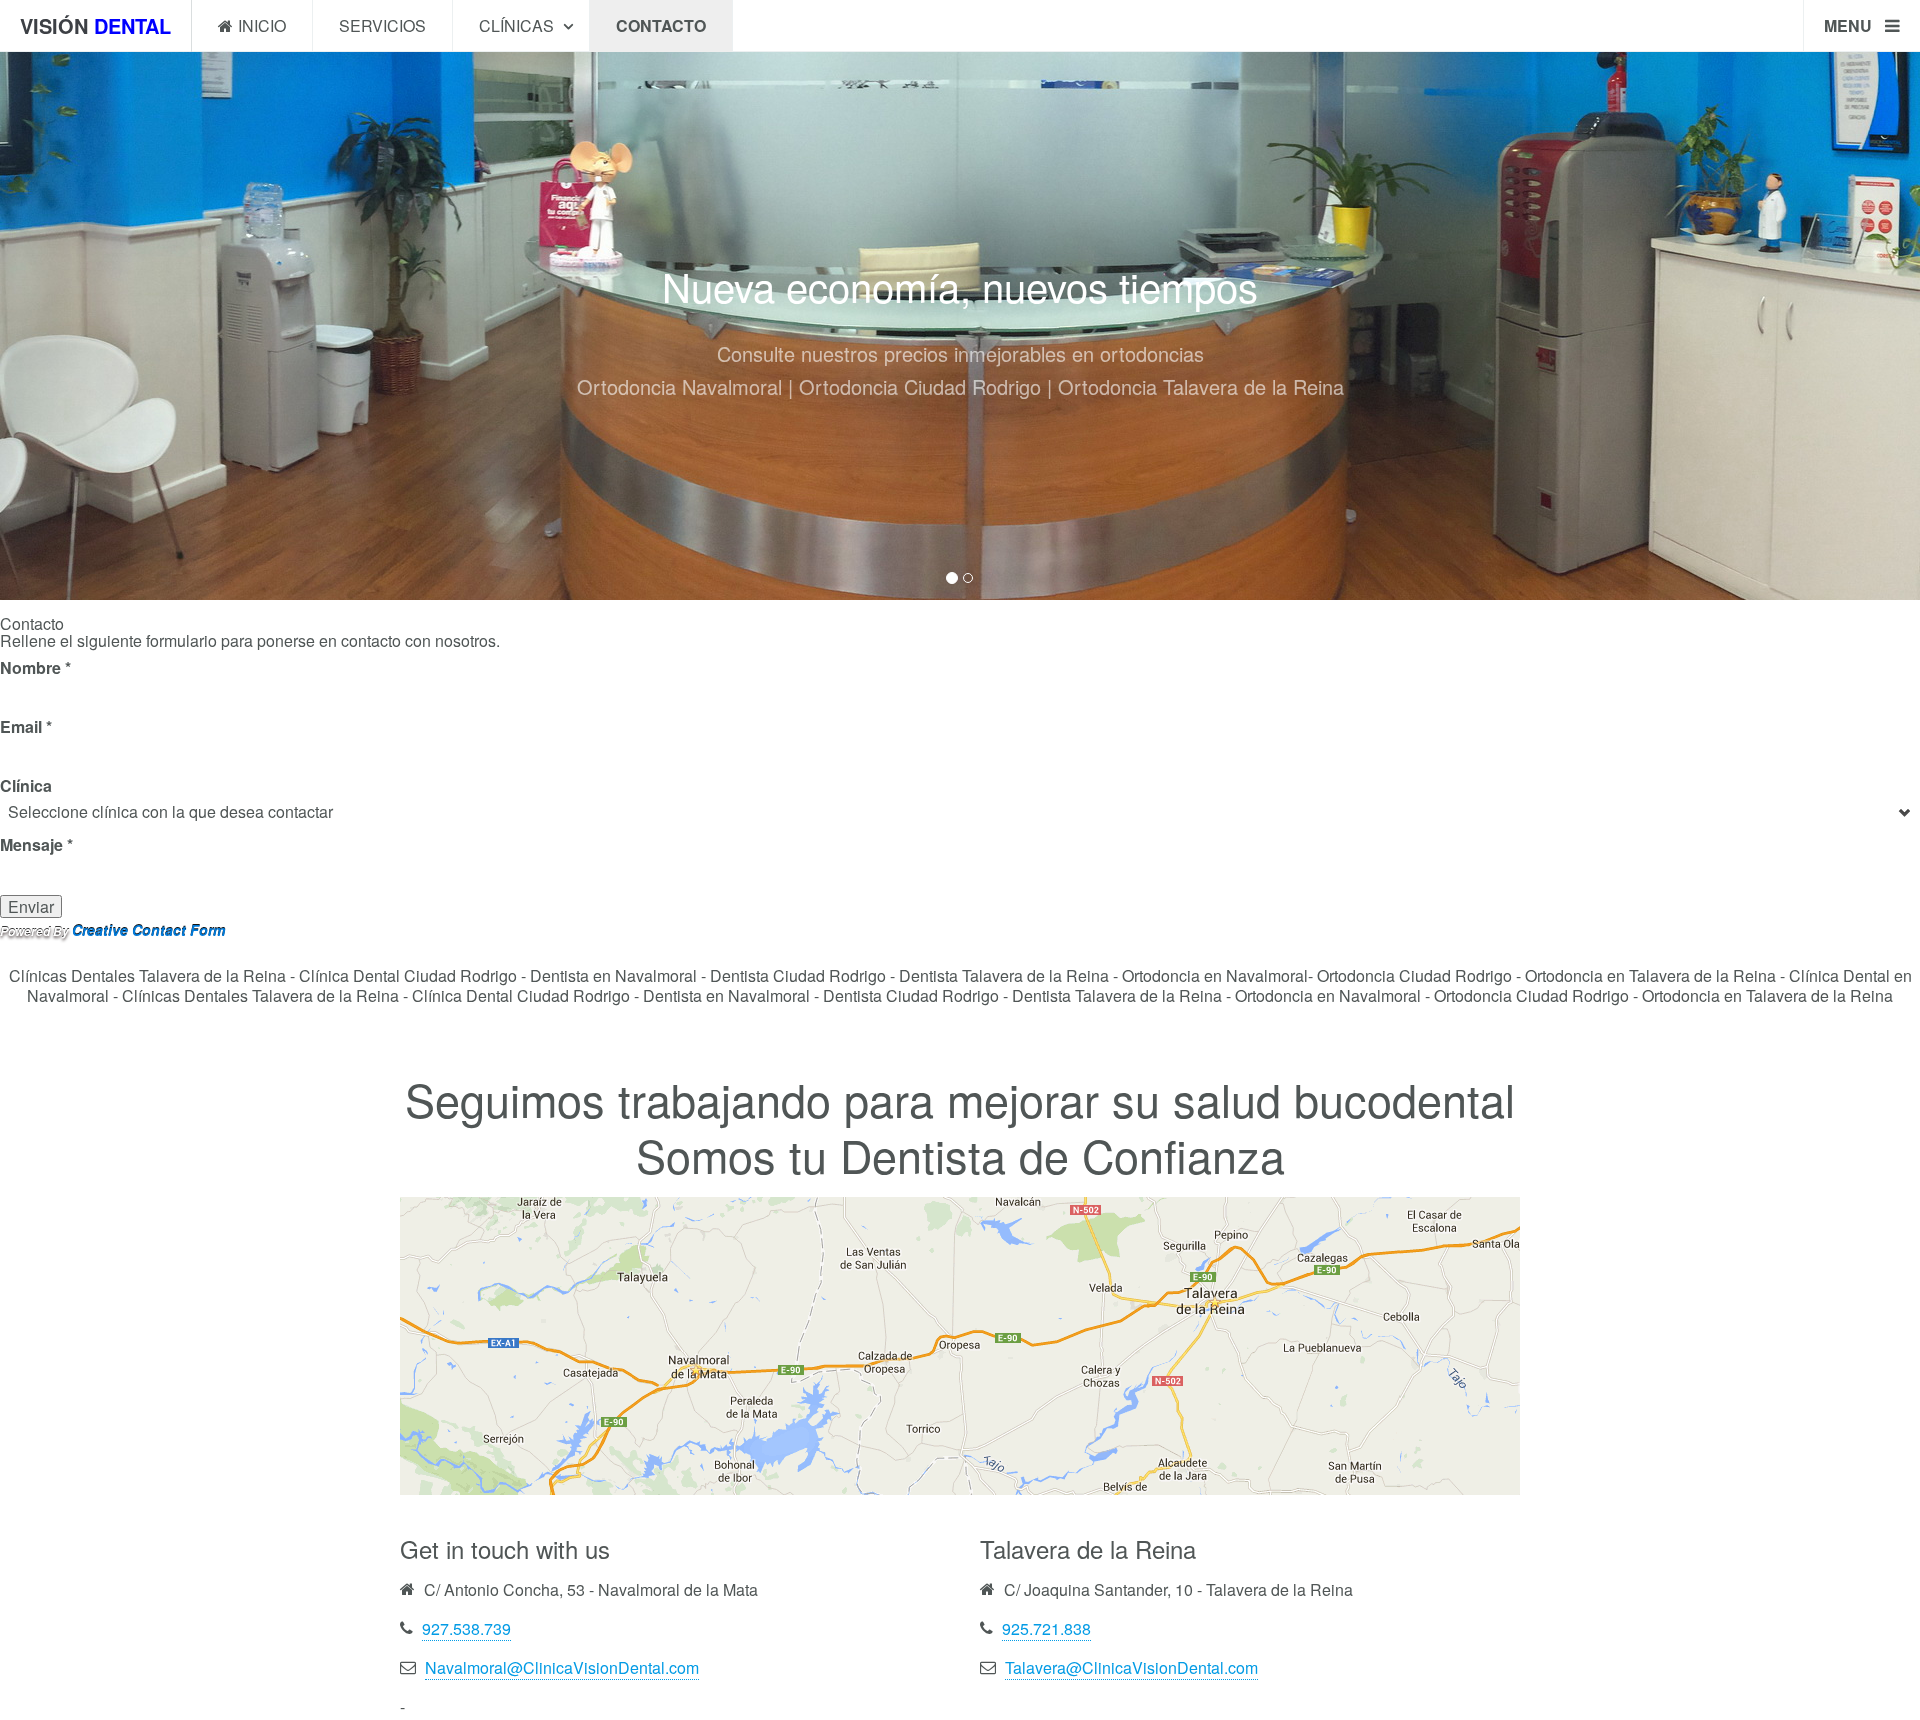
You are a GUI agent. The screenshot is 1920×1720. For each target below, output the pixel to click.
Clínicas (518, 25)
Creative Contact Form (148, 930)
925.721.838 (1046, 1628)
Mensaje (36, 844)
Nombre (35, 667)
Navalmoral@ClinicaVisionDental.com (562, 1667)
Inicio (262, 25)
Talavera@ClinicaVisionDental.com (1131, 1667)
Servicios (382, 25)
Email (26, 726)
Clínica (26, 785)
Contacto (661, 25)
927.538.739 (466, 1628)
